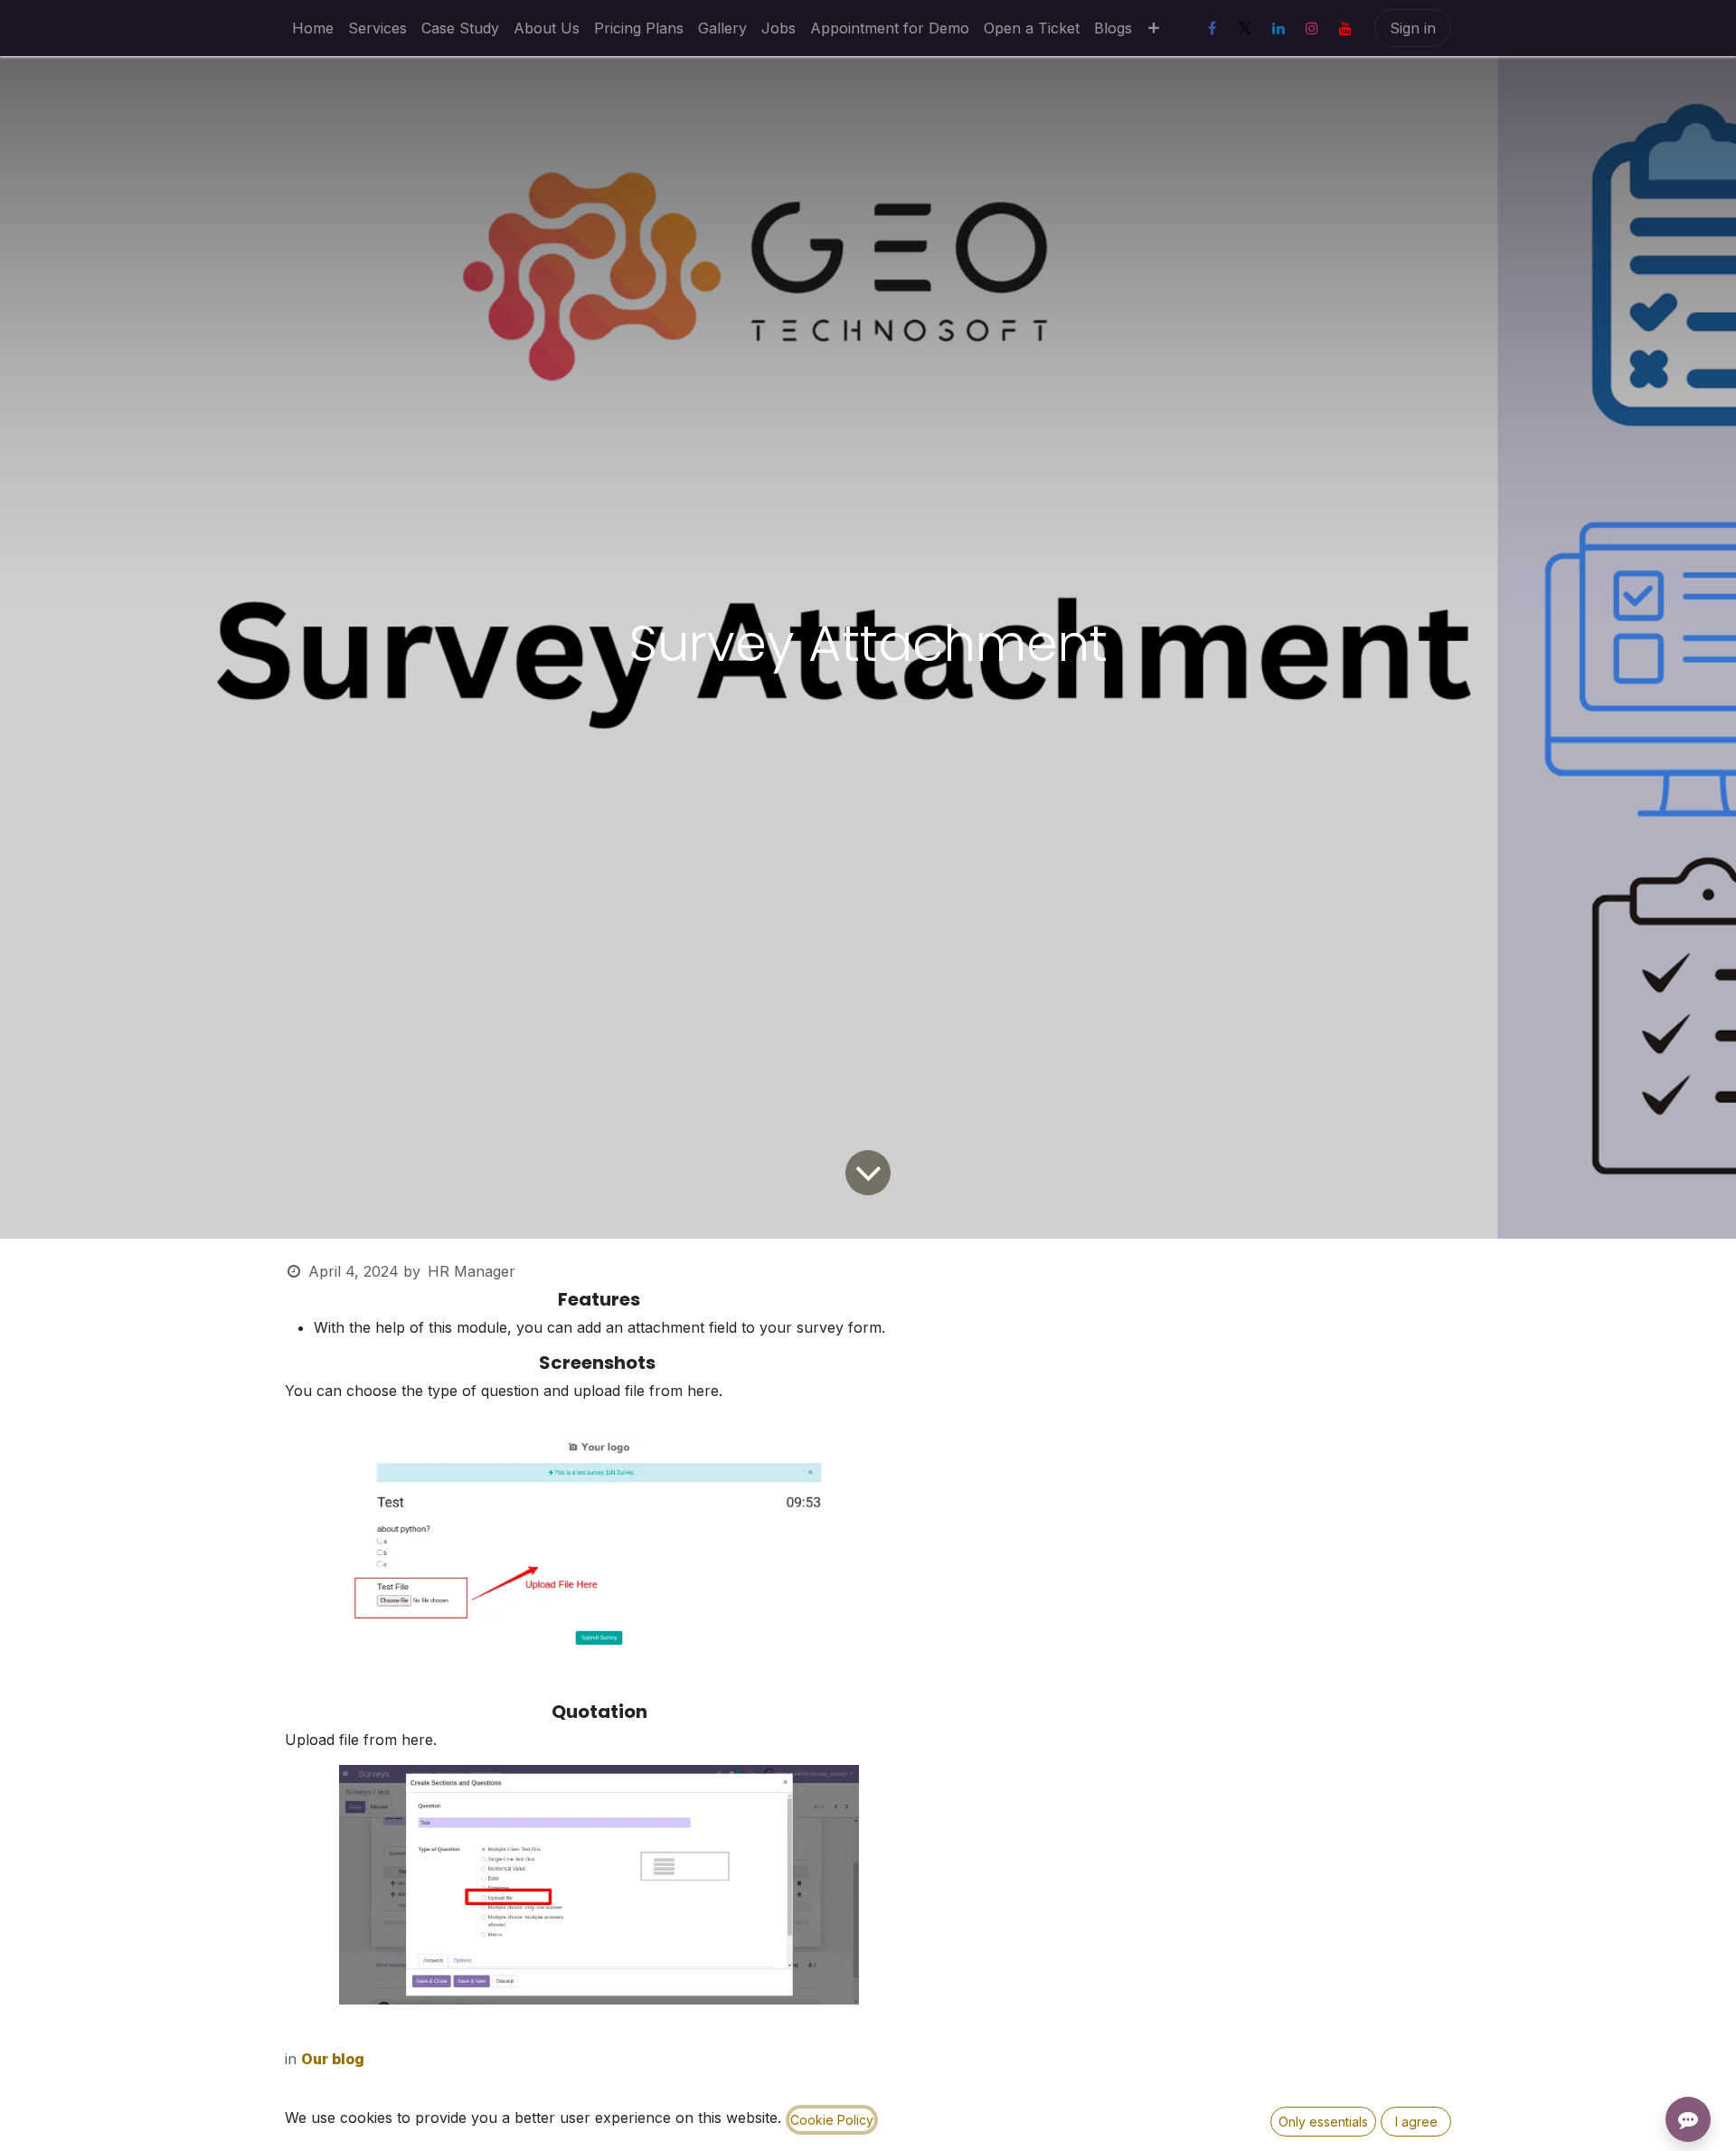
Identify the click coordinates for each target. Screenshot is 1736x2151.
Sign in (1413, 28)
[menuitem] (313, 28)
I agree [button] (1416, 2122)
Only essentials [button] (1323, 2122)
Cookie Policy (832, 2120)
